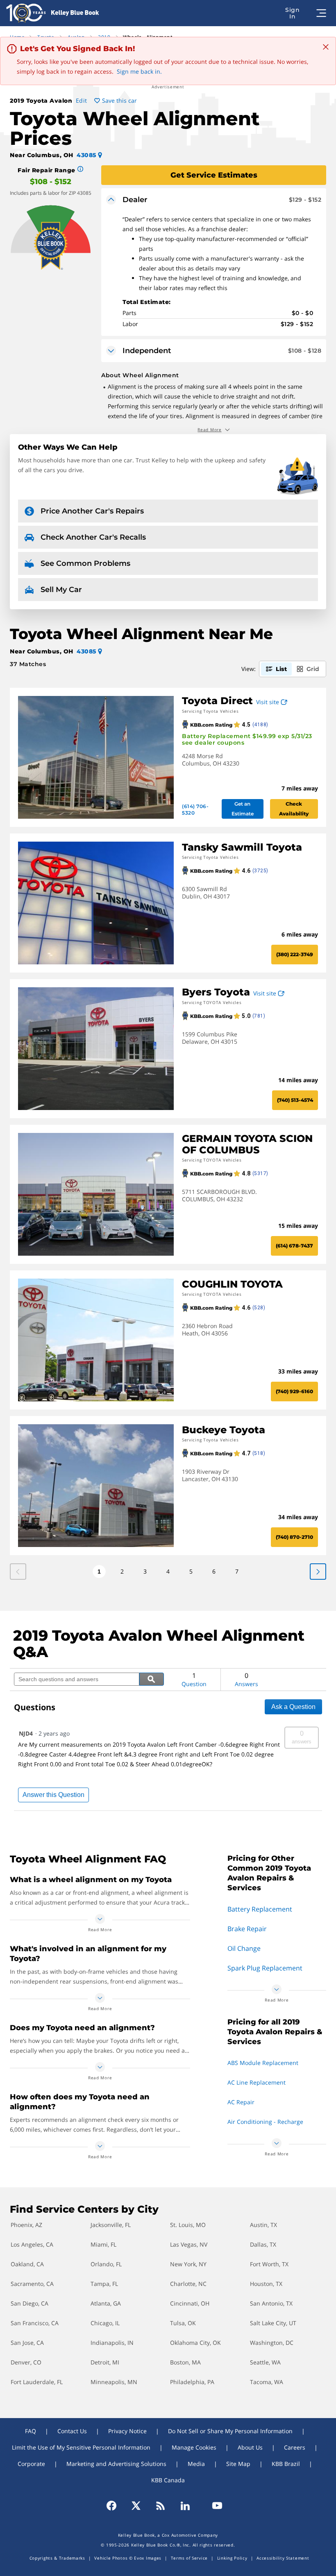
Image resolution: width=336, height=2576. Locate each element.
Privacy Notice (127, 2431)
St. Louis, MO (188, 2225)
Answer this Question (53, 1795)
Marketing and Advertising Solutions (116, 2464)
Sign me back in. (139, 71)
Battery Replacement (260, 1909)
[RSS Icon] (161, 2506)
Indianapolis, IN (112, 2343)
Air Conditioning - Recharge (265, 2122)
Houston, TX (266, 2284)
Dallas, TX (263, 2244)
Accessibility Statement (283, 2558)
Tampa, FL (104, 2284)
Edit (82, 100)
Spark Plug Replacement (265, 1968)
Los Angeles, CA (32, 2244)
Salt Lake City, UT (273, 2323)
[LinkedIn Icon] (185, 2506)
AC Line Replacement (257, 2082)
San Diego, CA (30, 2303)
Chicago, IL (105, 2323)
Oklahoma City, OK (195, 2343)
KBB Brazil (286, 2464)
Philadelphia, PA (192, 2382)
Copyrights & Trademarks (57, 2558)
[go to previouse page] (318, 1572)
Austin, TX (263, 2225)
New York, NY (188, 2264)
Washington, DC (272, 2343)
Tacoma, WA (267, 2382)
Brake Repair (247, 1929)
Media (196, 2464)
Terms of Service (189, 2558)
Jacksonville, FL (111, 2225)
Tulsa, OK (183, 2323)
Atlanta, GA (106, 2303)
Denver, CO (26, 2362)
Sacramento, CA (32, 2284)
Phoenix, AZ (26, 2225)
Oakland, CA (27, 2264)
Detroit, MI (105, 2362)
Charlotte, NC (188, 2284)
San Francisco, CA (35, 2323)
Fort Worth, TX (269, 2264)
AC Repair (241, 2102)
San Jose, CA (27, 2343)
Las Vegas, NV (189, 2244)
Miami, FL (103, 2244)
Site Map (238, 2464)
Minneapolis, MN (114, 2382)
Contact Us (72, 2431)
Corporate (31, 2464)
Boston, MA (185, 2362)
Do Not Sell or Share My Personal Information (230, 2431)
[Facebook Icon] (115, 2506)
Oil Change (244, 1948)
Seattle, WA (265, 2362)
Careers (295, 2447)
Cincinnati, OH (190, 2303)
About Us (250, 2447)
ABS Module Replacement (263, 2063)
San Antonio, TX (271, 2303)
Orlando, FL (106, 2264)
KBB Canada (168, 2480)
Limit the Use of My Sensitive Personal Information (81, 2447)
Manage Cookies (194, 2447)
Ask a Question (293, 1707)
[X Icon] (136, 2506)
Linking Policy (232, 2558)
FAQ (31, 2431)
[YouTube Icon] (213, 2506)
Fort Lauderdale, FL (37, 2382)
